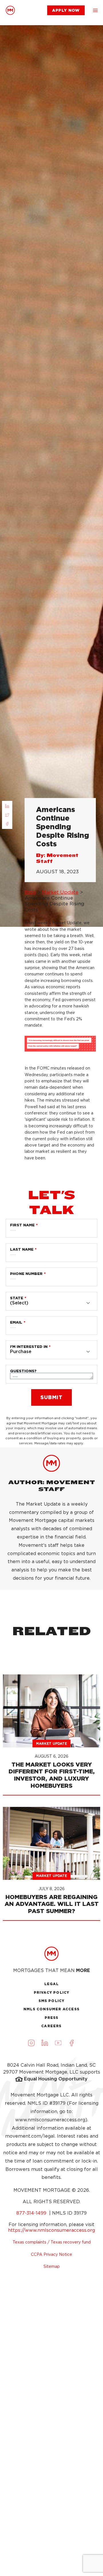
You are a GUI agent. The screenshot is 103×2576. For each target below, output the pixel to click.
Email (16, 1322)
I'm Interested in (29, 1347)
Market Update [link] (60, 892)
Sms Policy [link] (52, 2001)
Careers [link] (51, 2026)
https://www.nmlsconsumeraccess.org (51, 2230)
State (17, 1298)
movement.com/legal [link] (30, 2136)
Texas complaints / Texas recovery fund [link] (52, 2242)
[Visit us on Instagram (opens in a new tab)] (31, 2043)
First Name (22, 1225)
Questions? (23, 1371)
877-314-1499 (32, 2213)
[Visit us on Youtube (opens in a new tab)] (58, 2043)
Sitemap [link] (52, 2266)
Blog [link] (30, 892)
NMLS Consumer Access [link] (51, 2009)
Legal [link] (52, 1984)
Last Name (22, 1249)
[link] (10, 10)
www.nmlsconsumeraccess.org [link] (50, 2120)
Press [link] (52, 2018)
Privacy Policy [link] (52, 1992)
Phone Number (26, 1274)
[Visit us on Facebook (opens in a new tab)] (72, 2043)
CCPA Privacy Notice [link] (51, 2254)
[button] (95, 10)
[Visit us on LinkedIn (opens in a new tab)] (45, 2043)
